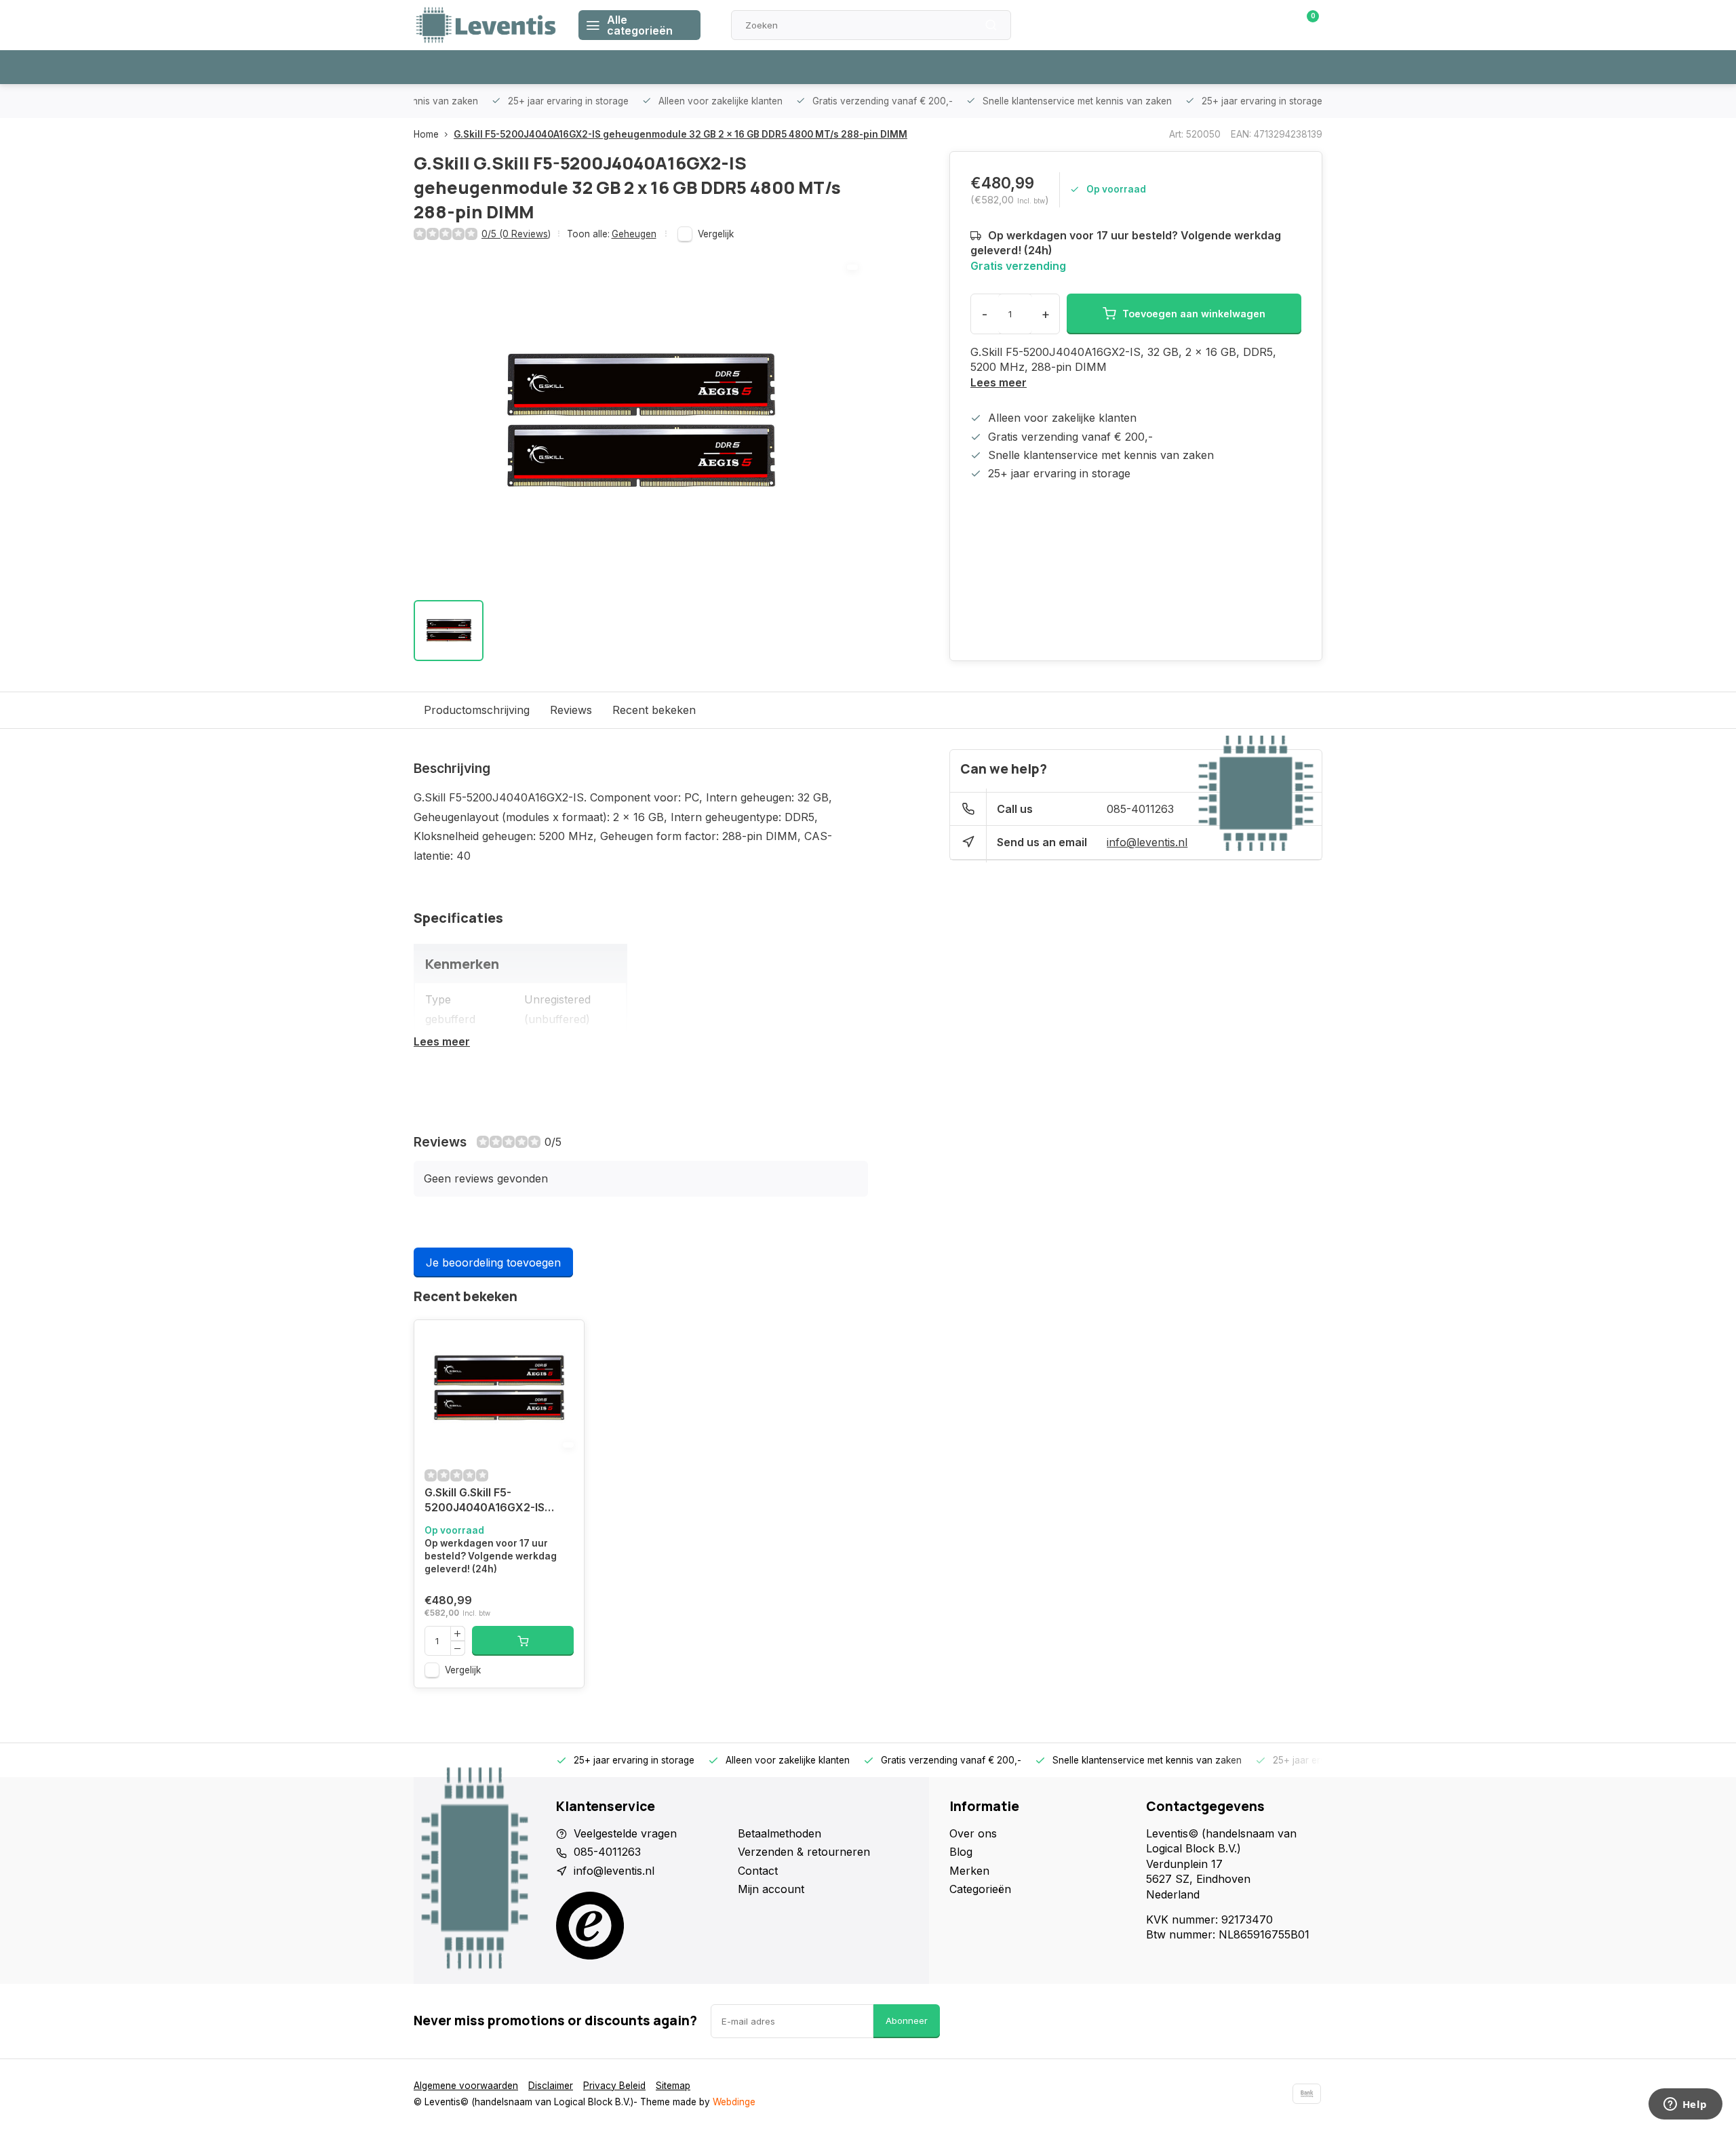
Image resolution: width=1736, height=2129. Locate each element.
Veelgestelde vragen (625, 1833)
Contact (758, 1871)
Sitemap (673, 2086)
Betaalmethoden (780, 1833)
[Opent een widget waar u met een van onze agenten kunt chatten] (1685, 2105)
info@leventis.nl (1147, 842)
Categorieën (980, 1889)
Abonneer (907, 2021)
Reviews (571, 710)
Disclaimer (551, 2086)
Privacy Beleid (614, 2086)
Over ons (973, 1833)
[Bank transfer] (1307, 2094)
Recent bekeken (654, 710)
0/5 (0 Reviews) (516, 234)
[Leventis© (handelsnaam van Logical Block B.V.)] (486, 25)
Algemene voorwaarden (466, 2086)
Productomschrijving (477, 710)
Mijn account (771, 1889)
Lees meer (999, 382)
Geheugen (634, 234)
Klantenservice (1168, 25)
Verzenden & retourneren (804, 1852)
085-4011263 (1140, 809)
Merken (969, 1871)
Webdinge (734, 2102)
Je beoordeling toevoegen (493, 1262)
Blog (961, 1852)
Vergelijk (716, 234)
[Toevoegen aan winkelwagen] (523, 1641)
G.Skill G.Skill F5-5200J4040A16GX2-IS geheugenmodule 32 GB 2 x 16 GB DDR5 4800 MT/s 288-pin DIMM (498, 1501)
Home (426, 134)
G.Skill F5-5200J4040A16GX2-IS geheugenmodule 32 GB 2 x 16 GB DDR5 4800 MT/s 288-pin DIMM (680, 134)
